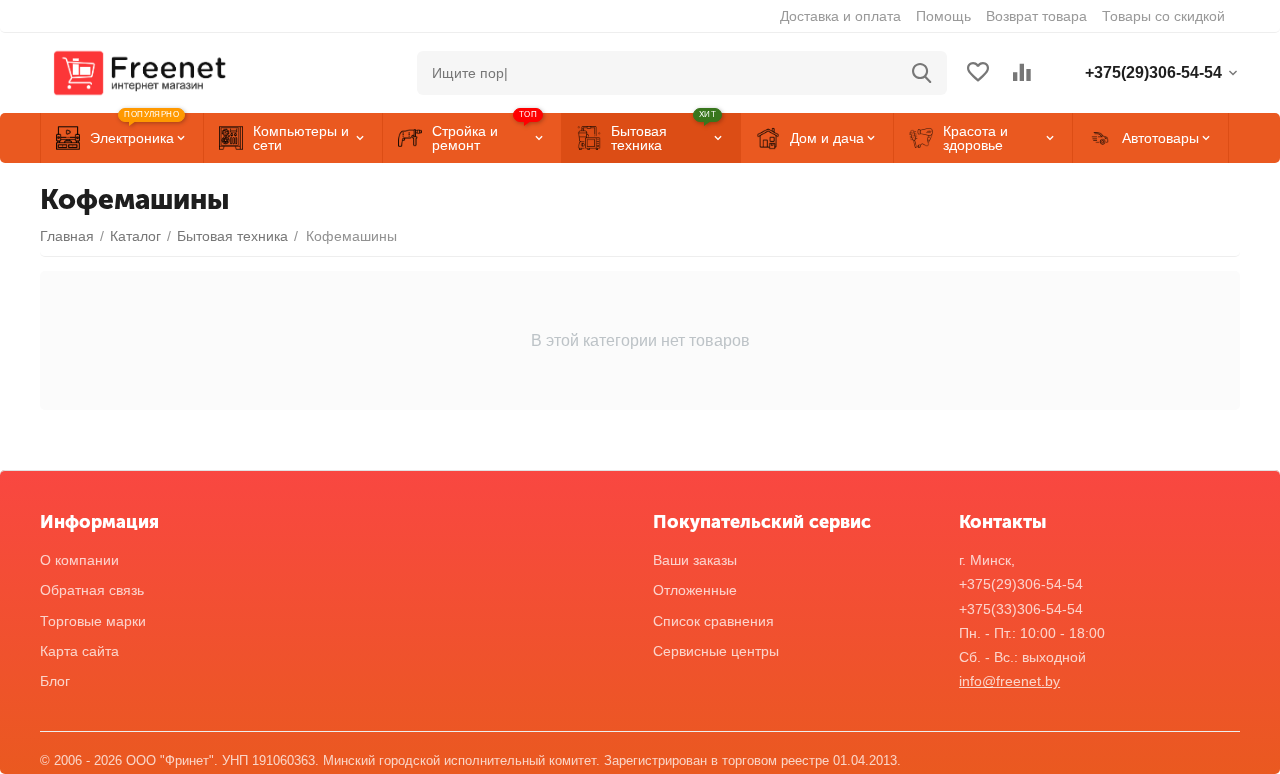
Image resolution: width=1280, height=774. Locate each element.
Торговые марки (93, 621)
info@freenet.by (1009, 681)
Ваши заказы (695, 560)
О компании (79, 560)
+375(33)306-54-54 (1021, 609)
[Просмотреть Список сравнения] (1022, 73)
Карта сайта (79, 651)
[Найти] (922, 73)
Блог (55, 681)
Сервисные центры (716, 651)
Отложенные (695, 590)
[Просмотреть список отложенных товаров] (978, 73)
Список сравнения (713, 621)
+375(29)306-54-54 (1021, 584)
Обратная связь (92, 590)
